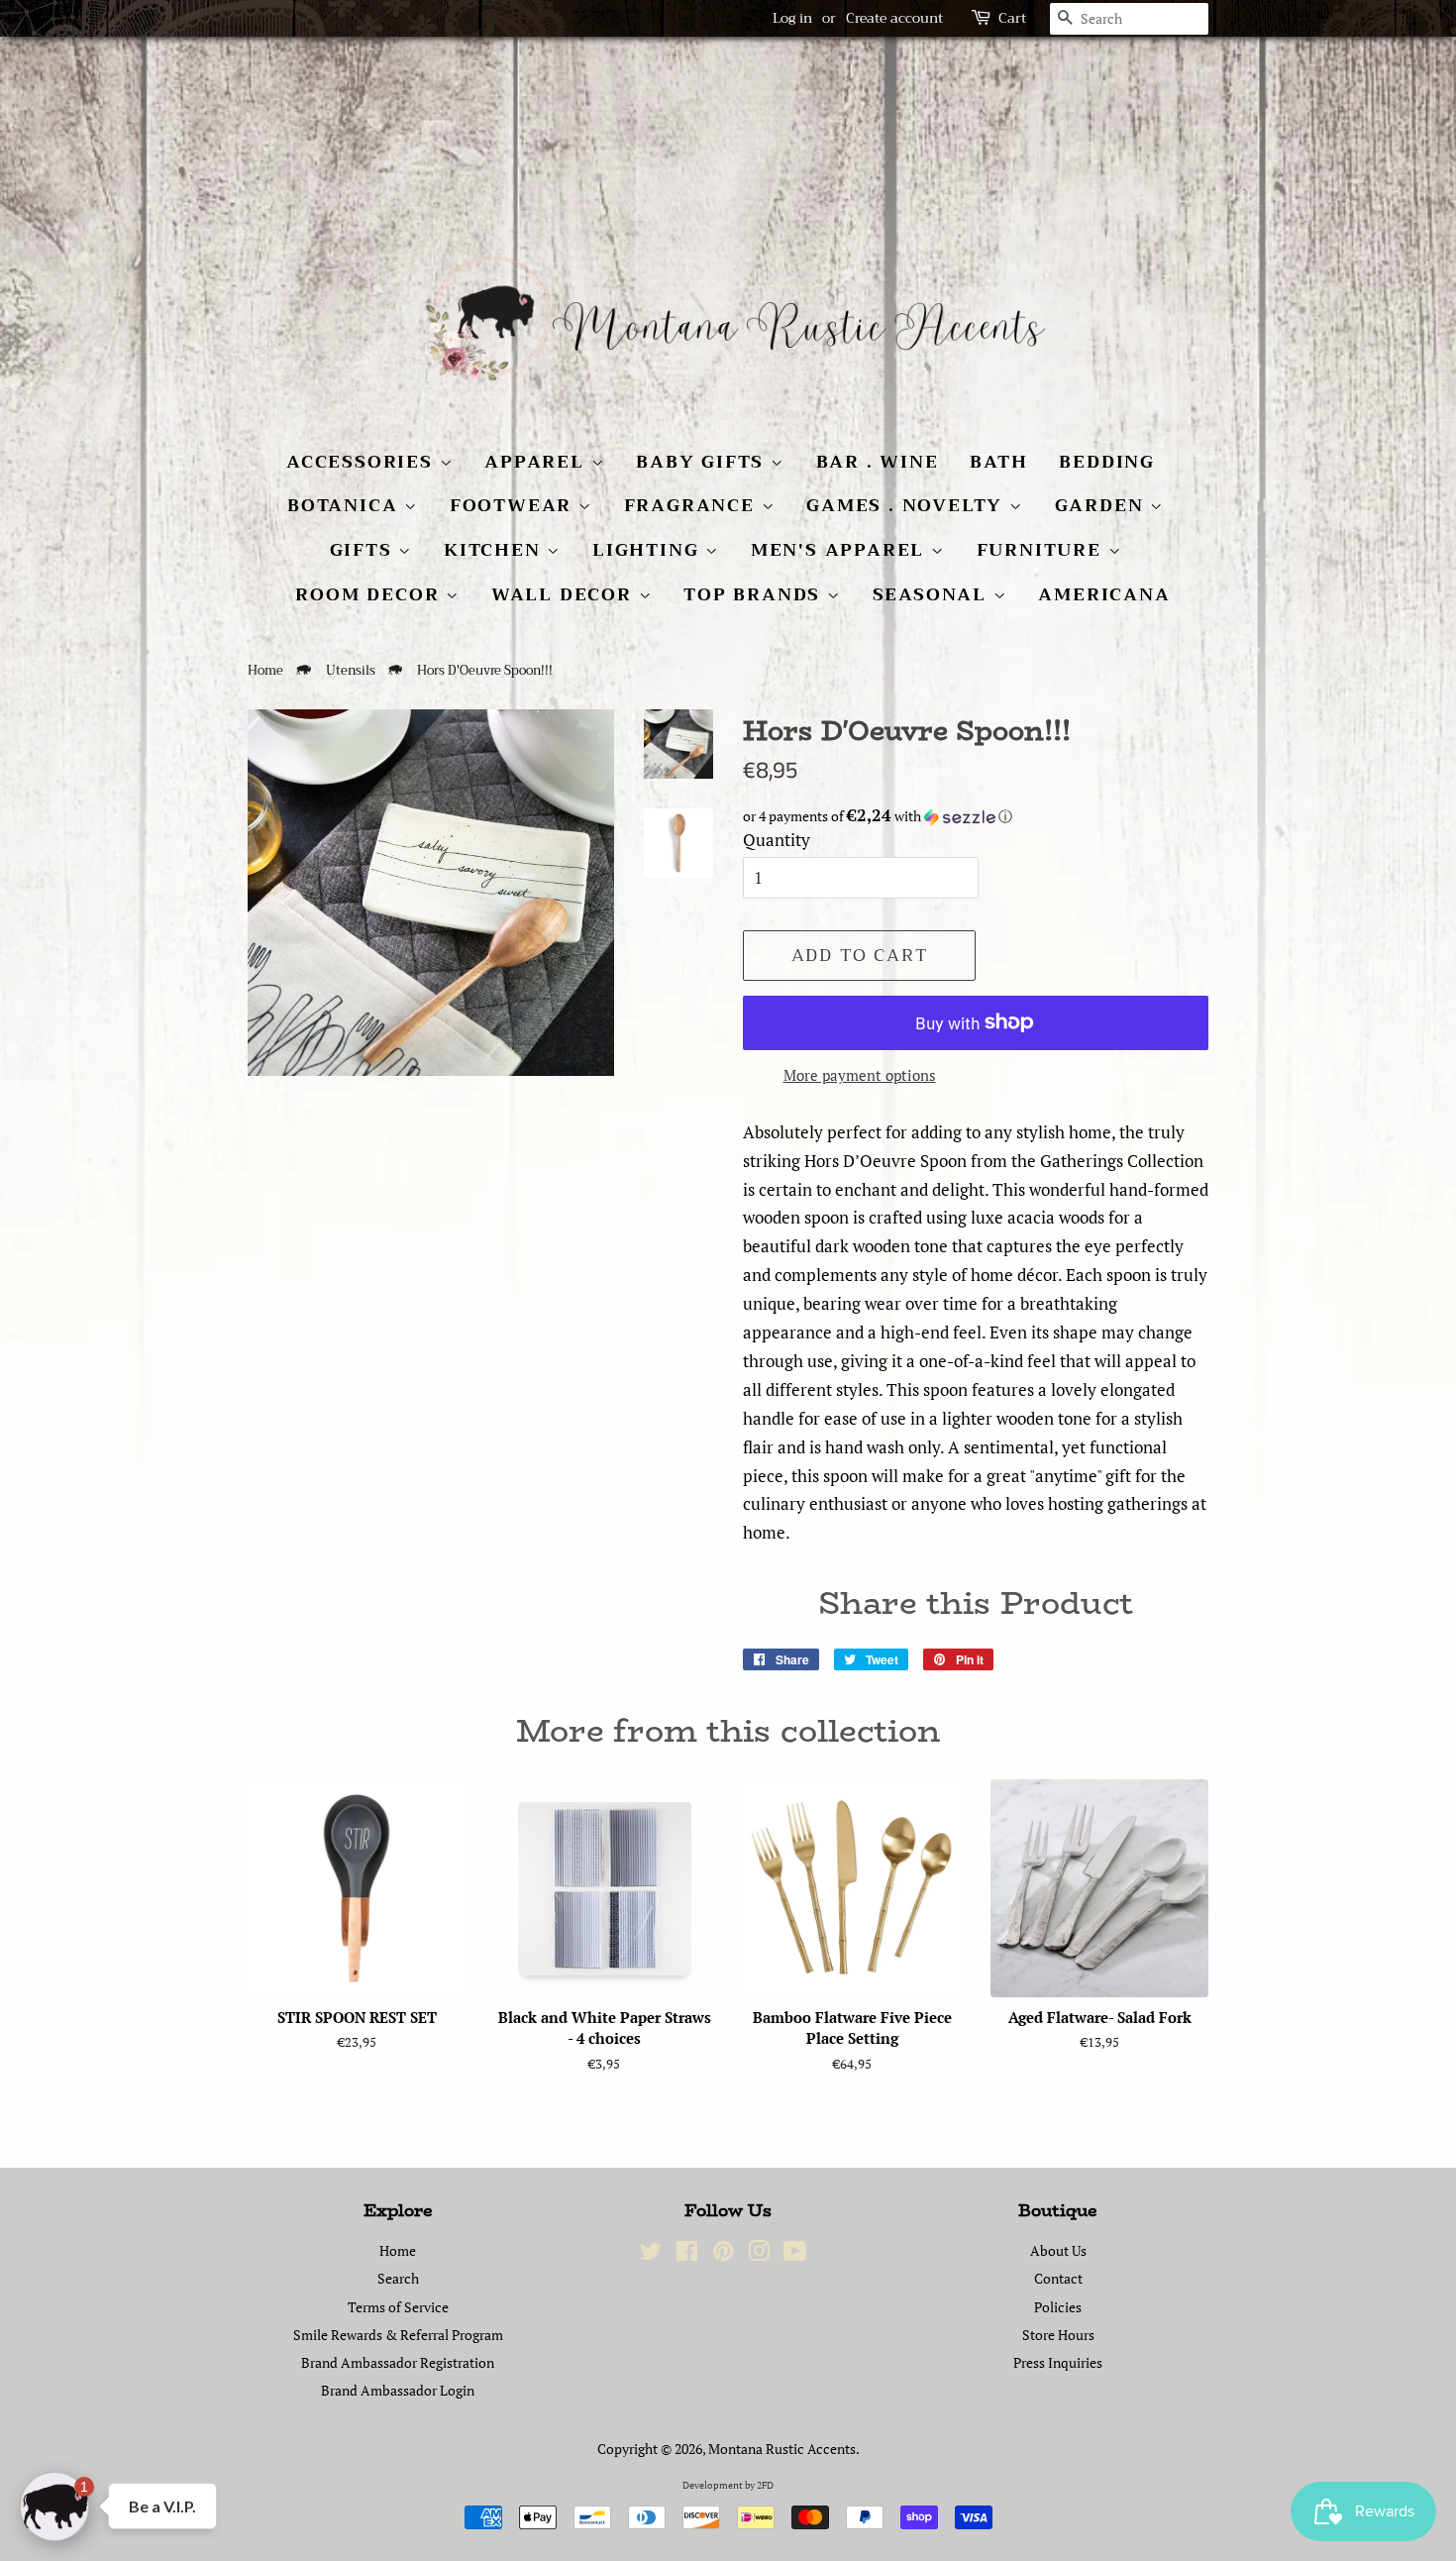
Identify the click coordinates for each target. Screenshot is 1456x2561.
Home (265, 671)
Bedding (1107, 462)
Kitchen (495, 550)
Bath (998, 462)
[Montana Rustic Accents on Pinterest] (723, 2254)
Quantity (777, 840)
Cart (1012, 18)
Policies (1058, 2307)
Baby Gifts (703, 462)
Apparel (537, 462)
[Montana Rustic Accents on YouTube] (795, 2254)
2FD (765, 2485)
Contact (1058, 2278)
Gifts (364, 550)
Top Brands (755, 594)
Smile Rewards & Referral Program (398, 2335)
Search (398, 2278)
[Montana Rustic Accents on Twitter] (651, 2254)
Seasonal (933, 594)
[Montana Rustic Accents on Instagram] (759, 2254)
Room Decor (370, 594)
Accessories (363, 462)
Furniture (1042, 550)
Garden (1103, 505)
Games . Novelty (908, 505)
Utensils (351, 671)
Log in (792, 18)
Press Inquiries (1058, 2362)
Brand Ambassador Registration (398, 2362)
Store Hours (1058, 2335)
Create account (894, 18)
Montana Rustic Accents (782, 2449)
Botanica (346, 505)
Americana (1104, 594)
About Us (1058, 2250)
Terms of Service (398, 2307)
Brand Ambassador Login (398, 2390)
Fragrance (693, 505)
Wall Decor (565, 594)
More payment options (860, 1075)
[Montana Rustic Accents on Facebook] (687, 2254)
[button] (976, 816)
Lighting (649, 550)
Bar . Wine (878, 462)
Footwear (514, 505)
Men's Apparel (841, 550)
